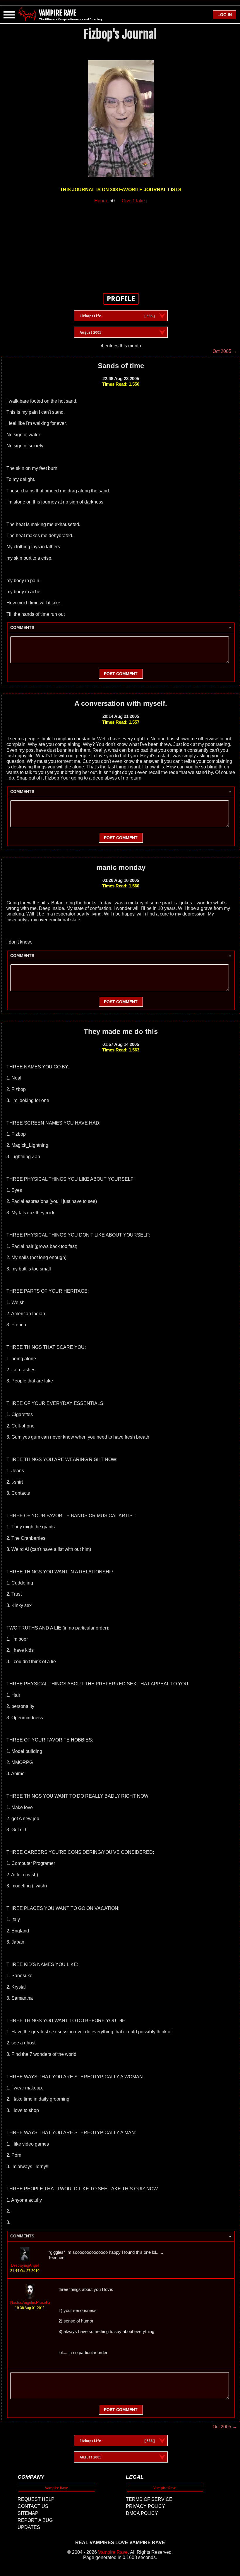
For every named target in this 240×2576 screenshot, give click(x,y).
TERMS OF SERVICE (149, 2499)
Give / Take (133, 201)
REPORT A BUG (35, 2520)
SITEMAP (28, 2513)
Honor (101, 201)
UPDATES (29, 2527)
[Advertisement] (121, 245)
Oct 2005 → (225, 351)
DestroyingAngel (25, 2265)
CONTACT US (33, 2506)
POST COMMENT (121, 674)
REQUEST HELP (36, 2499)
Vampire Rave (113, 2552)
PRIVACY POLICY (145, 2506)
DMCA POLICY (142, 2513)
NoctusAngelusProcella (30, 2302)
